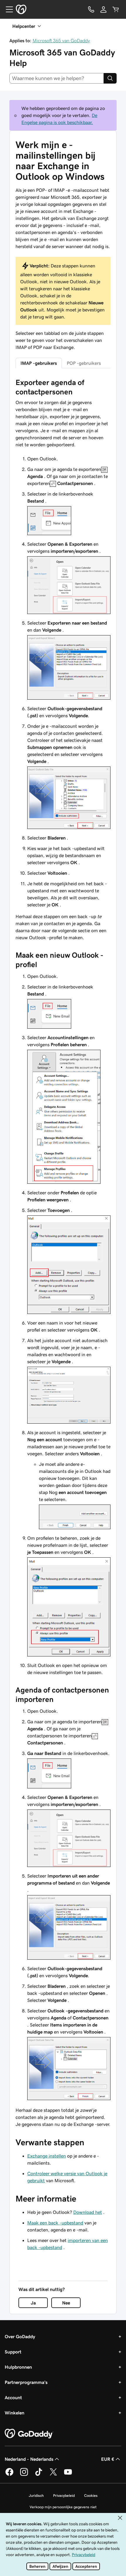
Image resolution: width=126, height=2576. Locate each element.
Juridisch (36, 2496)
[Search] (110, 78)
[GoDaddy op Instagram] (24, 2475)
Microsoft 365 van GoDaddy (61, 40)
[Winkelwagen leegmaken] (116, 9)
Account (13, 2397)
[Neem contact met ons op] (91, 9)
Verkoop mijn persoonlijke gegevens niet (63, 2507)
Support (13, 2352)
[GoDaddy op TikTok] (39, 2475)
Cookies (91, 2496)
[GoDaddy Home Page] (29, 2434)
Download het (88, 2212)
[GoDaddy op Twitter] (53, 2475)
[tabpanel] (63, 1253)
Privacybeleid (64, 2496)
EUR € (108, 2459)
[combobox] (57, 78)
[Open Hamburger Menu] (7, 9)
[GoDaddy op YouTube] (68, 2475)
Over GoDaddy (20, 2336)
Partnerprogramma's (26, 2382)
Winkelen (15, 2413)
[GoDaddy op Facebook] (9, 2475)
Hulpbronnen (18, 2367)
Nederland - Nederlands (29, 2459)
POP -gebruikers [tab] (84, 363)
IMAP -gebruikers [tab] (39, 363)
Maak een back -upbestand (55, 2223)
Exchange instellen (47, 2156)
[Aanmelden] (103, 9)
